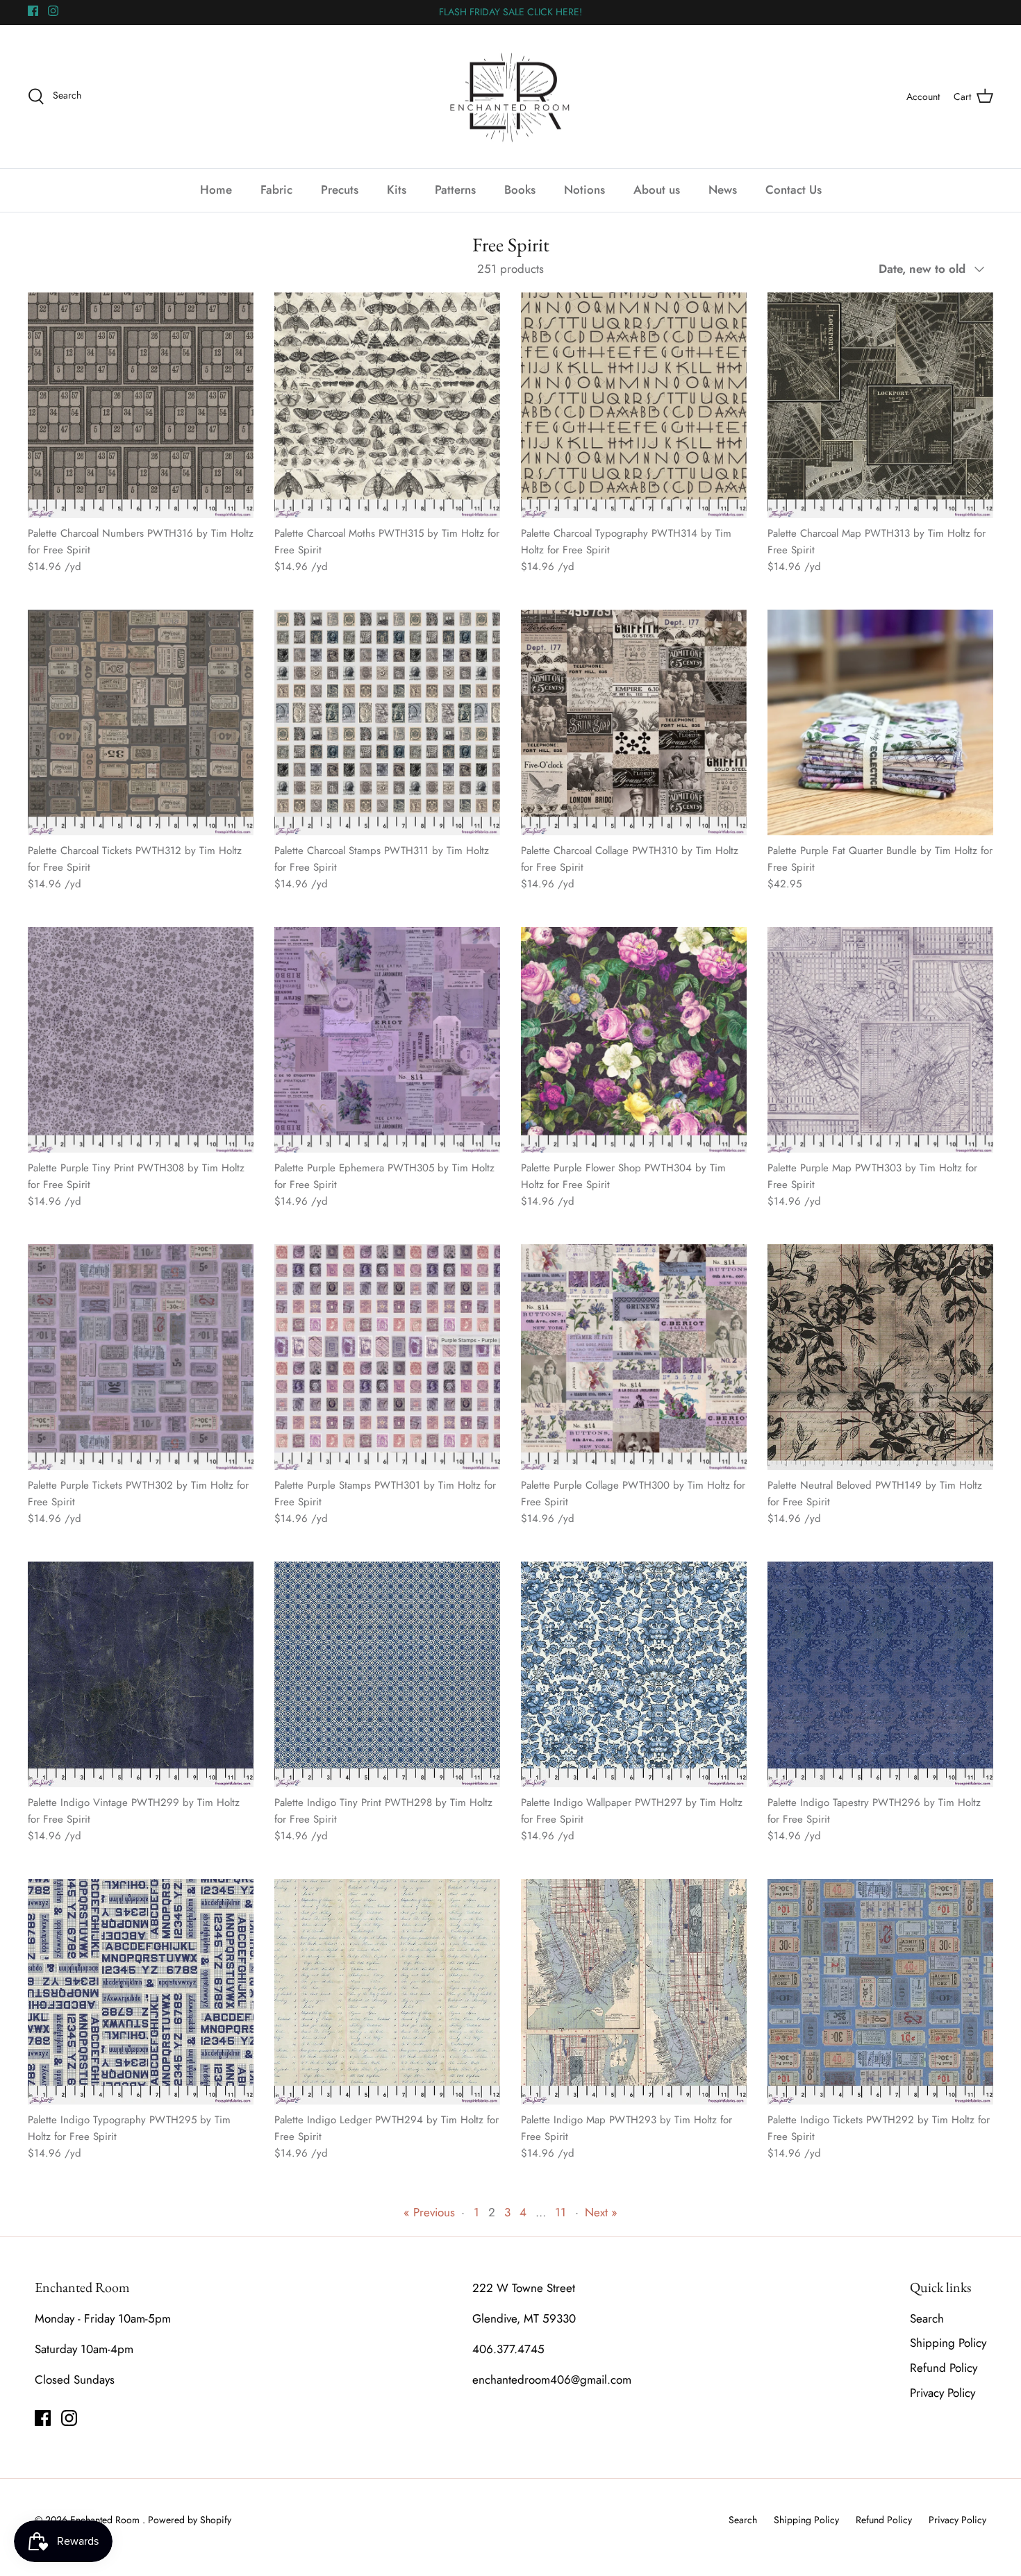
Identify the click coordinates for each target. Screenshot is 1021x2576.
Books (520, 190)
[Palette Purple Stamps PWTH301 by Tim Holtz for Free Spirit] (387, 1357)
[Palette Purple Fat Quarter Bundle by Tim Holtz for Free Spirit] (880, 722)
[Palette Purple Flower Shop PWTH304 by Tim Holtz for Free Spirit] (634, 1040)
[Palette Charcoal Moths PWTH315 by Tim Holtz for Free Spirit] (387, 405)
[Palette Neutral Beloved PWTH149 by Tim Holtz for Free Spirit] (880, 1357)
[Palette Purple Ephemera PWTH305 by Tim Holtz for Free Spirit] (387, 1040)
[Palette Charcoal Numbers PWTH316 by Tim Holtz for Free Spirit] (141, 405)
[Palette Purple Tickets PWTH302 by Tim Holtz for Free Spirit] (141, 1357)
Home (216, 190)
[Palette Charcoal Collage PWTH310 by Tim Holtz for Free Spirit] (634, 722)
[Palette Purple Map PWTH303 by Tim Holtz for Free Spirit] (880, 1040)
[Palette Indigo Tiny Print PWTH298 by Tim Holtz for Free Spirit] (387, 1674)
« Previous (429, 2212)
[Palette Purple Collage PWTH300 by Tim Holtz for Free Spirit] (634, 1357)
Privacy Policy (943, 2393)
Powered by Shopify (190, 2520)
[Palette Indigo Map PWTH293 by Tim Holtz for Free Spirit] (634, 1992)
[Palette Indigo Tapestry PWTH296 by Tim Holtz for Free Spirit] (880, 1674)
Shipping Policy (948, 2343)
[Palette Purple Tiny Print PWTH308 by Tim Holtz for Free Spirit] (141, 1040)
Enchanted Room (106, 2520)
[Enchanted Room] (510, 97)
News (723, 190)
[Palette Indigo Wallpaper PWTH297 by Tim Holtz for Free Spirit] (634, 1674)
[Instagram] (53, 11)
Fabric (276, 190)
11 (561, 2212)
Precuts (340, 190)
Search (927, 2318)
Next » (601, 2212)
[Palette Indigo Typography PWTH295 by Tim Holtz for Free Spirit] (141, 1992)
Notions (584, 190)
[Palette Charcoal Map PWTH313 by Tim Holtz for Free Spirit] (880, 405)
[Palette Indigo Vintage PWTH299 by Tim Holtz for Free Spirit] (141, 1674)
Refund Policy (944, 2368)
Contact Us (794, 190)
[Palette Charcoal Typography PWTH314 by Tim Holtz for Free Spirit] (634, 405)
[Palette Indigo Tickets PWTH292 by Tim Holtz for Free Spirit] (880, 1992)
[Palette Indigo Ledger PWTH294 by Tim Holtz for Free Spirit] (387, 1992)
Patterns (455, 190)
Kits (397, 190)
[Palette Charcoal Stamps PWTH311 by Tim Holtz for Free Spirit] (387, 722)
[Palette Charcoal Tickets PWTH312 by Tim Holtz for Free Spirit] (141, 722)
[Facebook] (33, 11)
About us (657, 190)
